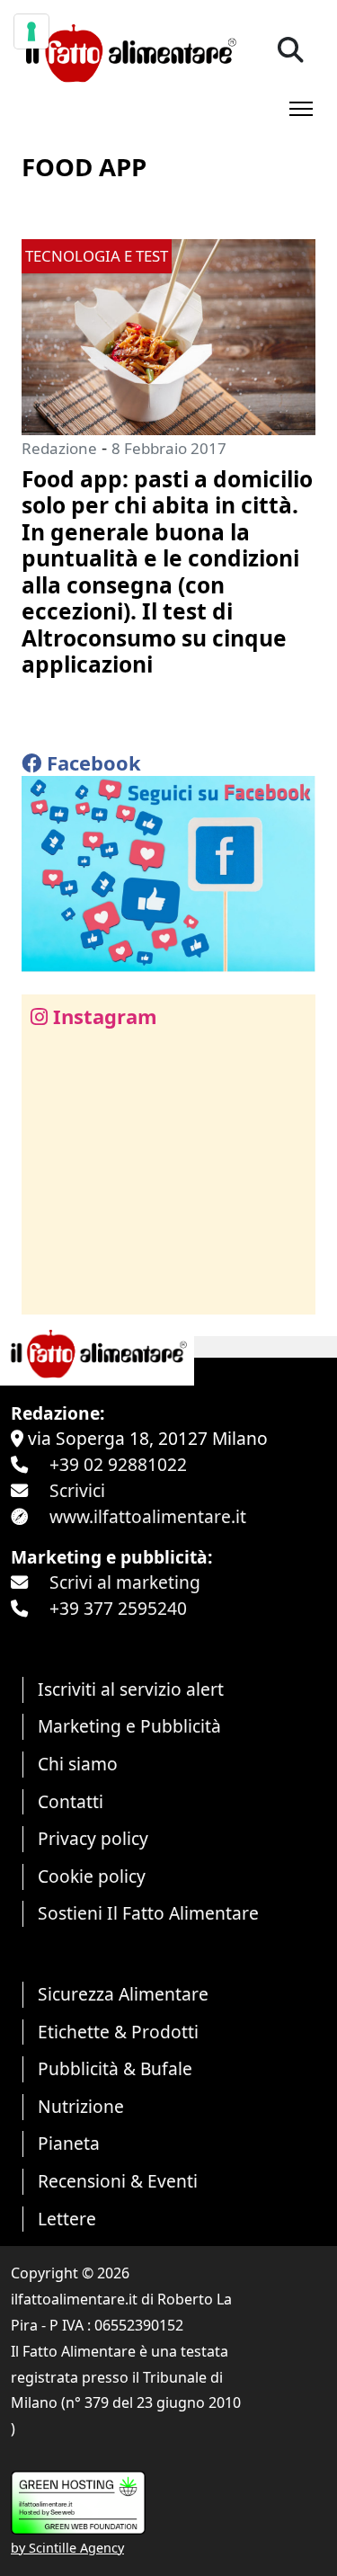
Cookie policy (92, 1876)
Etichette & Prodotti (118, 2032)
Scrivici (77, 1490)
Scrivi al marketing (125, 1582)
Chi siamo (78, 1764)
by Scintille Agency (67, 2548)
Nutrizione (81, 2106)
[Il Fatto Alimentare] (129, 51)
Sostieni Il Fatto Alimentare (148, 1913)
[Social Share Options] (48, 1291)
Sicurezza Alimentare (123, 1994)
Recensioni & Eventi (118, 2181)
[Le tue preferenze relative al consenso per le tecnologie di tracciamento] (31, 31)
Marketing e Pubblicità (129, 1726)
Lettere (67, 2219)
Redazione (59, 448)
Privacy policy (93, 1838)
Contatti (71, 1801)
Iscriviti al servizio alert (131, 1689)
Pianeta (69, 2143)
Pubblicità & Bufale (115, 2068)
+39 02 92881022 (118, 1464)
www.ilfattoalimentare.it (148, 1516)
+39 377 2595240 (118, 1608)
